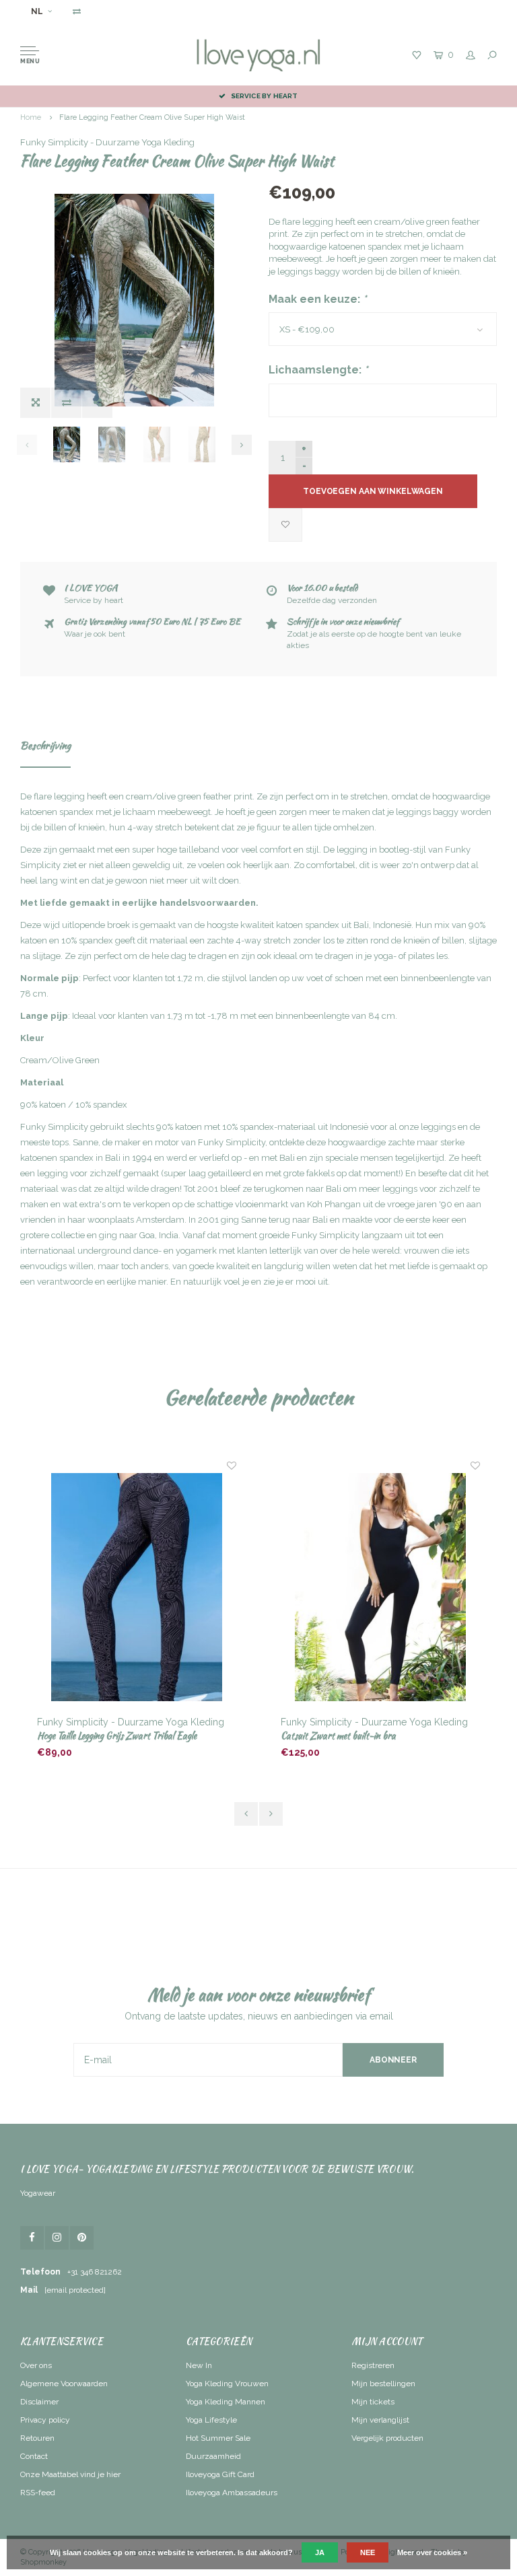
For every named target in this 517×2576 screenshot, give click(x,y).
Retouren (37, 2438)
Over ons (36, 2365)
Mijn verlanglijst (380, 2420)
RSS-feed (38, 2493)
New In (199, 2365)
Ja (320, 2552)
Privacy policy (45, 2420)
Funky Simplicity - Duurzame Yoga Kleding (107, 142)
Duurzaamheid (213, 2456)
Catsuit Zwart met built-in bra (95, 1736)
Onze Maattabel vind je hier (70, 2474)
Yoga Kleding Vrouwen (227, 2384)
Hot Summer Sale (218, 2438)
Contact (34, 2456)
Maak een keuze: (318, 299)
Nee (368, 2552)
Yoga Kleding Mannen (226, 2402)
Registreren (373, 2365)
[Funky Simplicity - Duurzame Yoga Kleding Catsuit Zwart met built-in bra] (137, 1587)
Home (31, 117)
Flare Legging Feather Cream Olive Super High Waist (152, 117)
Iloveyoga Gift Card (220, 2474)
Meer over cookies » (432, 2552)
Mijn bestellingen (383, 2384)
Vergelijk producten (387, 2438)
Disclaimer (39, 2402)
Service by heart (264, 96)
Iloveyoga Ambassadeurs (232, 2493)
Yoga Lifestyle (211, 2420)
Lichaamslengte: (318, 370)
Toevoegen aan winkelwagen (373, 491)
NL (37, 11)
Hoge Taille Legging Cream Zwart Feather (356, 1736)
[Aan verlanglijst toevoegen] (285, 525)
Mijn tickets (373, 2402)
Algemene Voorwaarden (64, 2384)
